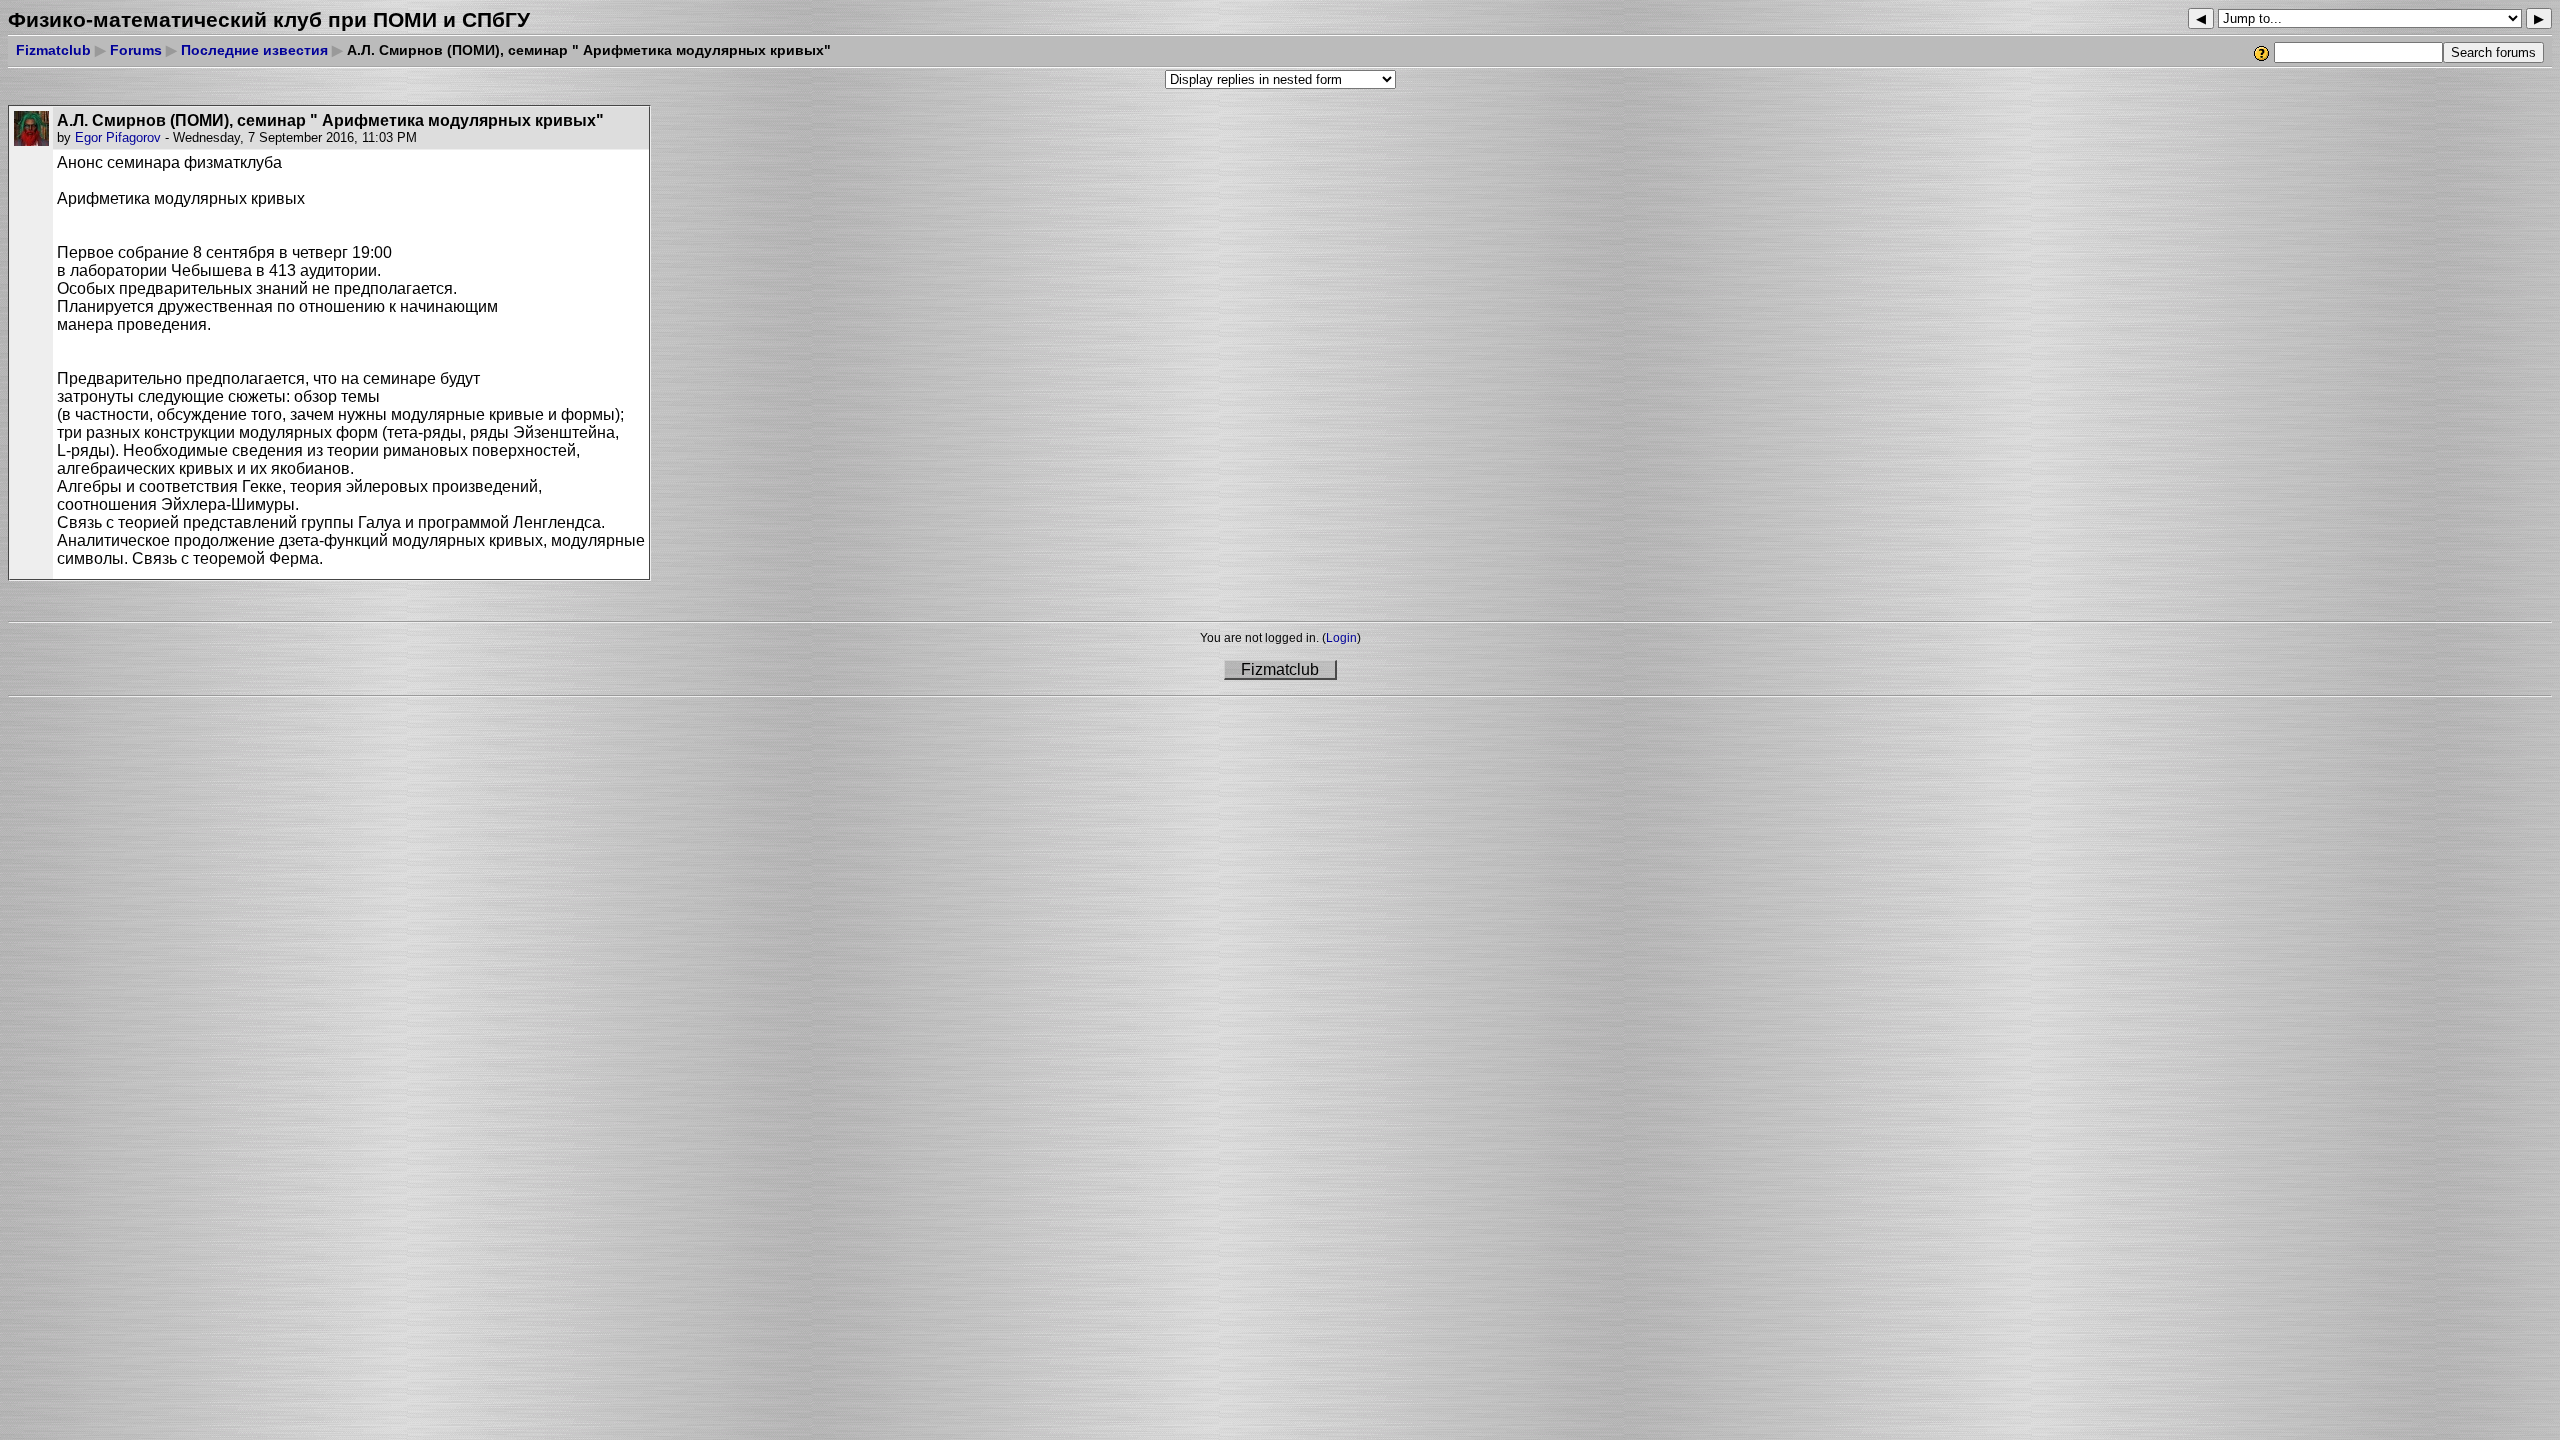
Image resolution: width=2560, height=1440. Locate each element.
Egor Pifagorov (118, 137)
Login (1341, 638)
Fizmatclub (53, 50)
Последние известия (254, 50)
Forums (136, 50)
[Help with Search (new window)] (2262, 53)
